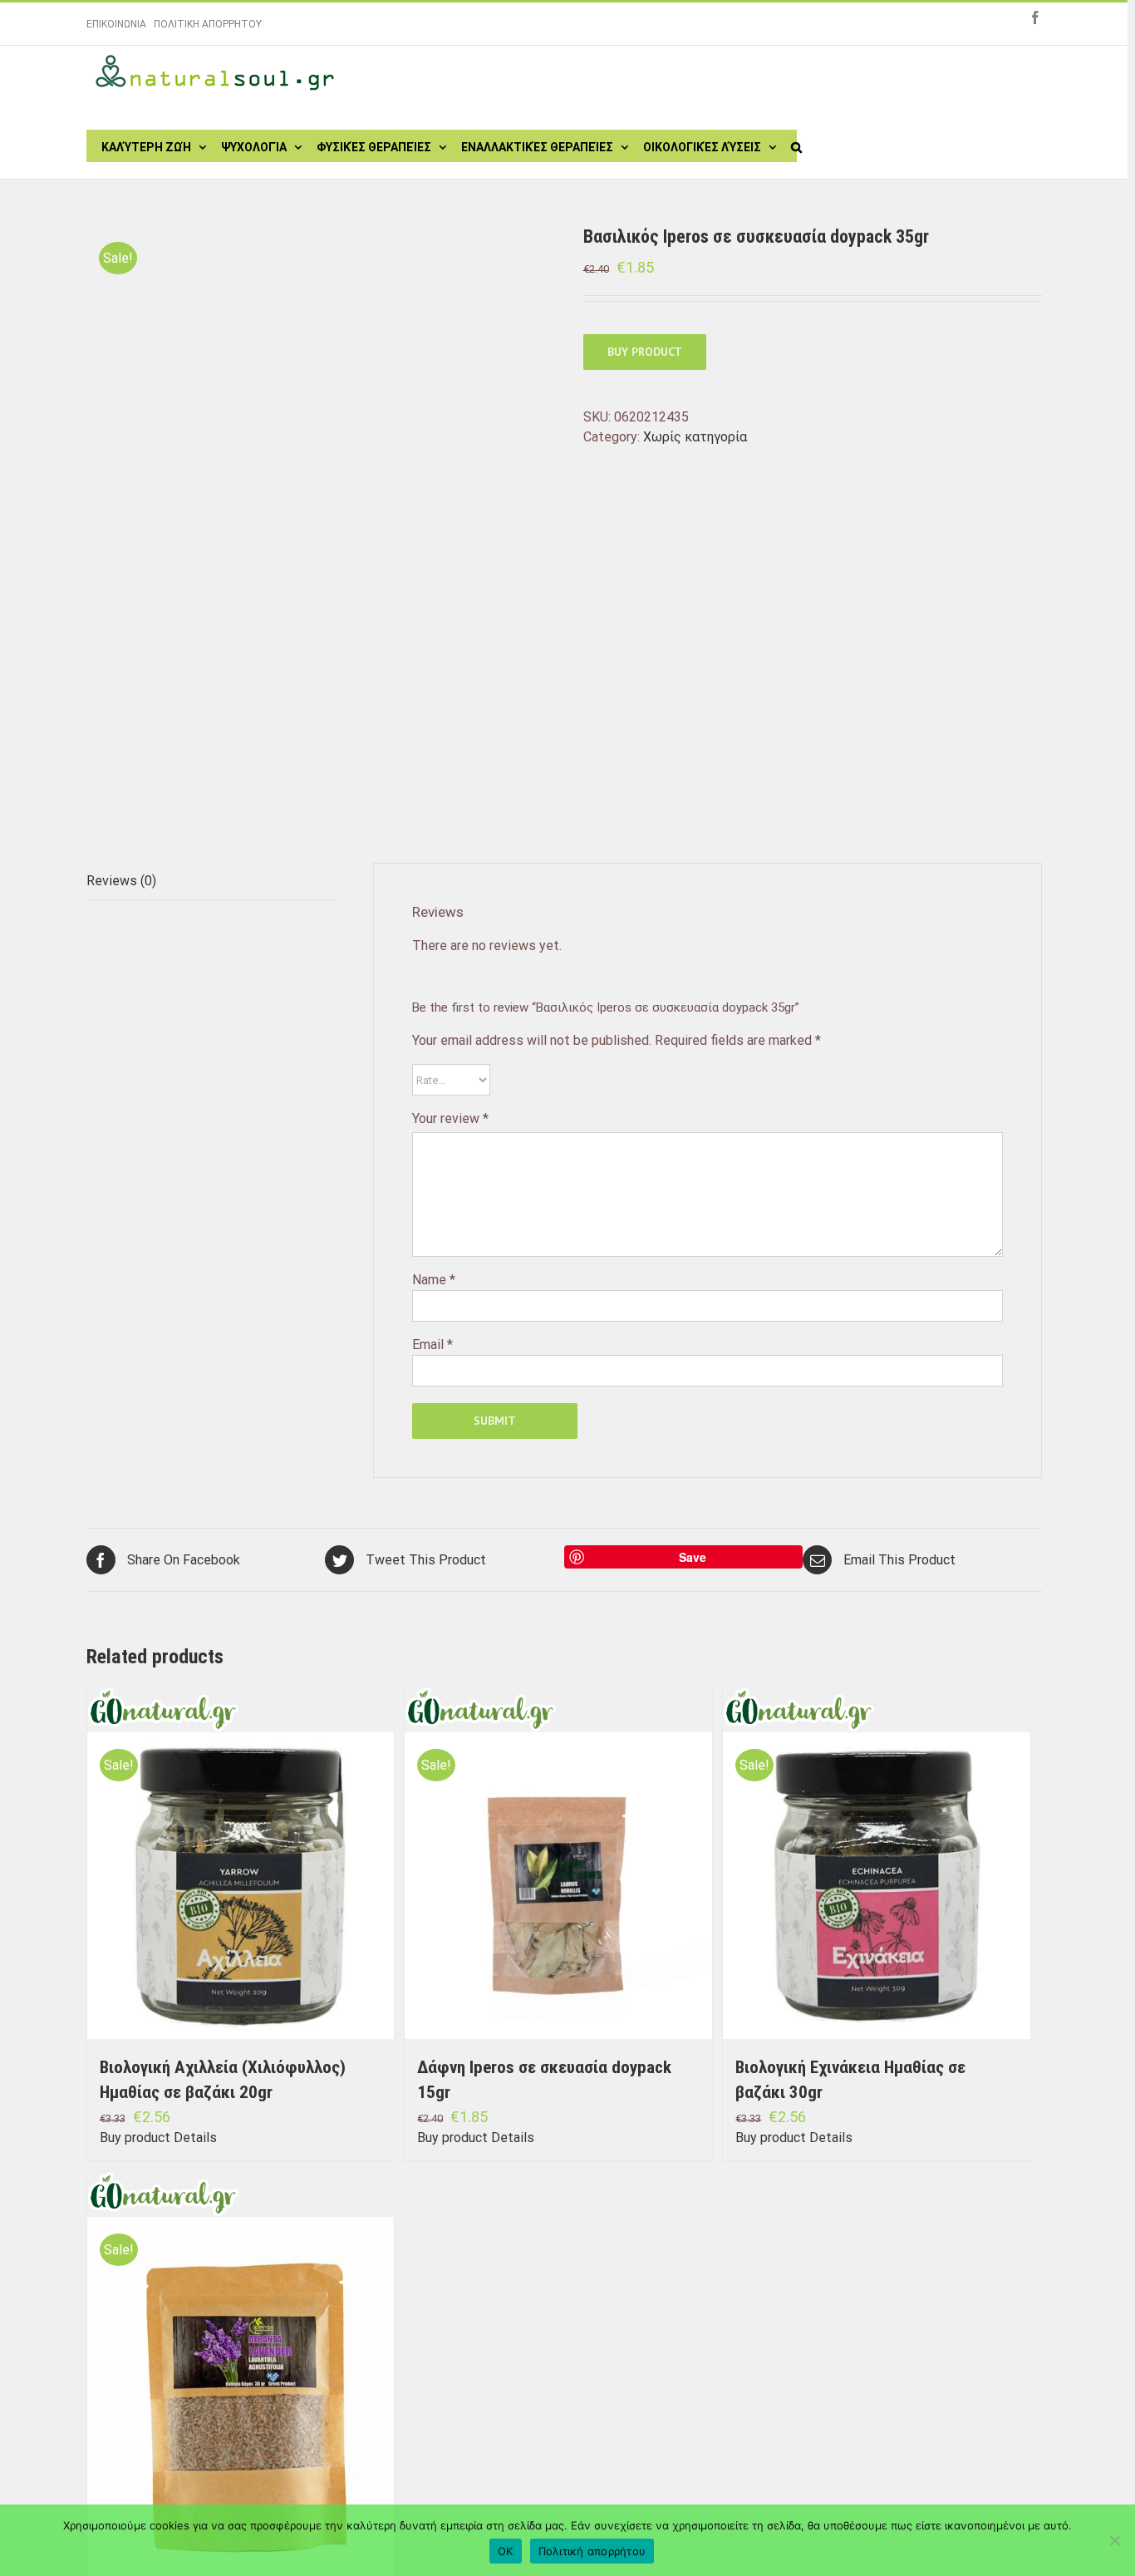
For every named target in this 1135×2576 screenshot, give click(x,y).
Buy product (645, 352)
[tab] (211, 882)
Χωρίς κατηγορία (695, 437)
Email (432, 1345)
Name (434, 1280)
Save (693, 1557)
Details (195, 2138)
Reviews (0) (121, 881)
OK (506, 2551)
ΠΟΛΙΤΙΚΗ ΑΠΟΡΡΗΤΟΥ (208, 24)
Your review (450, 1118)
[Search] (796, 145)
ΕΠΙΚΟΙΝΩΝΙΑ (116, 24)
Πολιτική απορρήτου (592, 2551)
